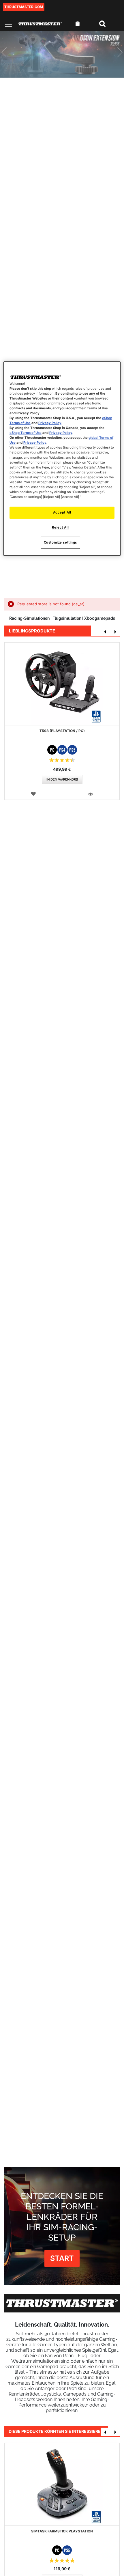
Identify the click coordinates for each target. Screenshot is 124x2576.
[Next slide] (115, 54)
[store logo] (40, 24)
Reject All (60, 527)
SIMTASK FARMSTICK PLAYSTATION (62, 2531)
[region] (62, 459)
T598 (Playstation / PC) (62, 731)
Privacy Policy (50, 423)
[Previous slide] (9, 54)
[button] (33, 794)
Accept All (62, 512)
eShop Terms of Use (26, 433)
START (62, 2258)
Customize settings (60, 542)
